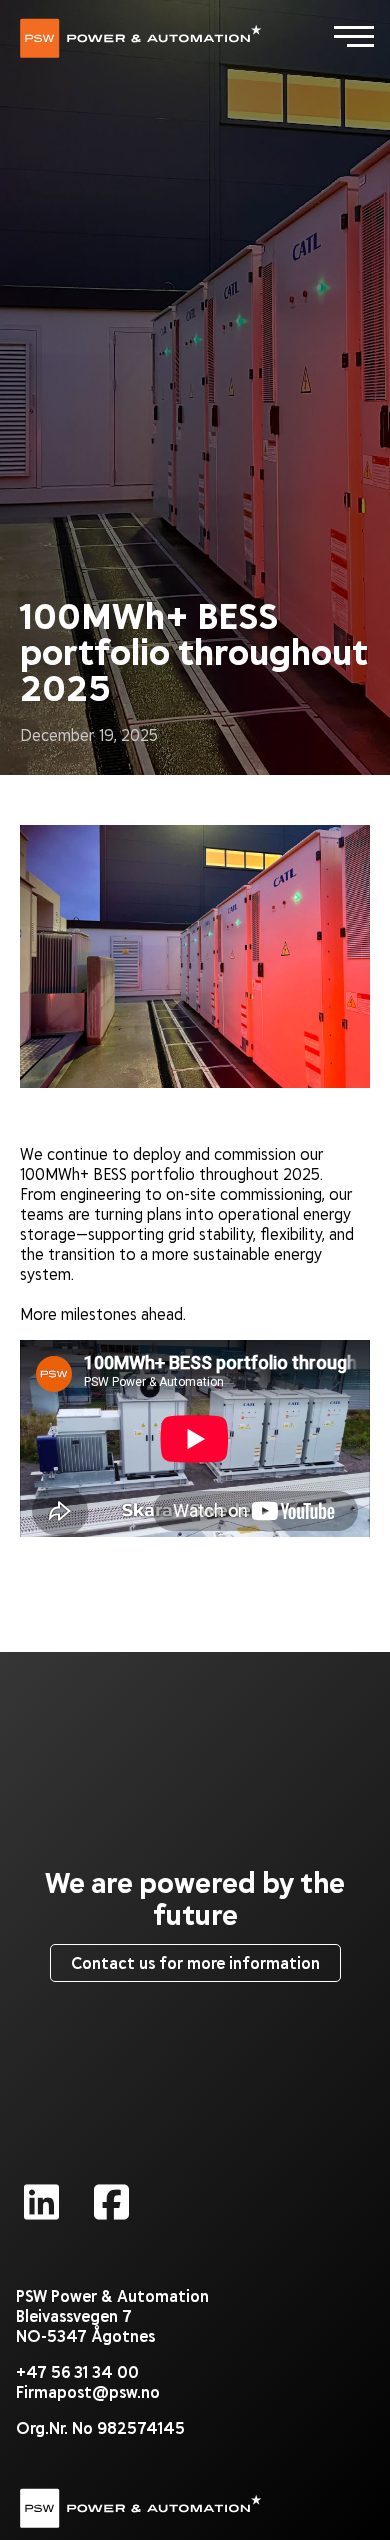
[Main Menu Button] (354, 36)
